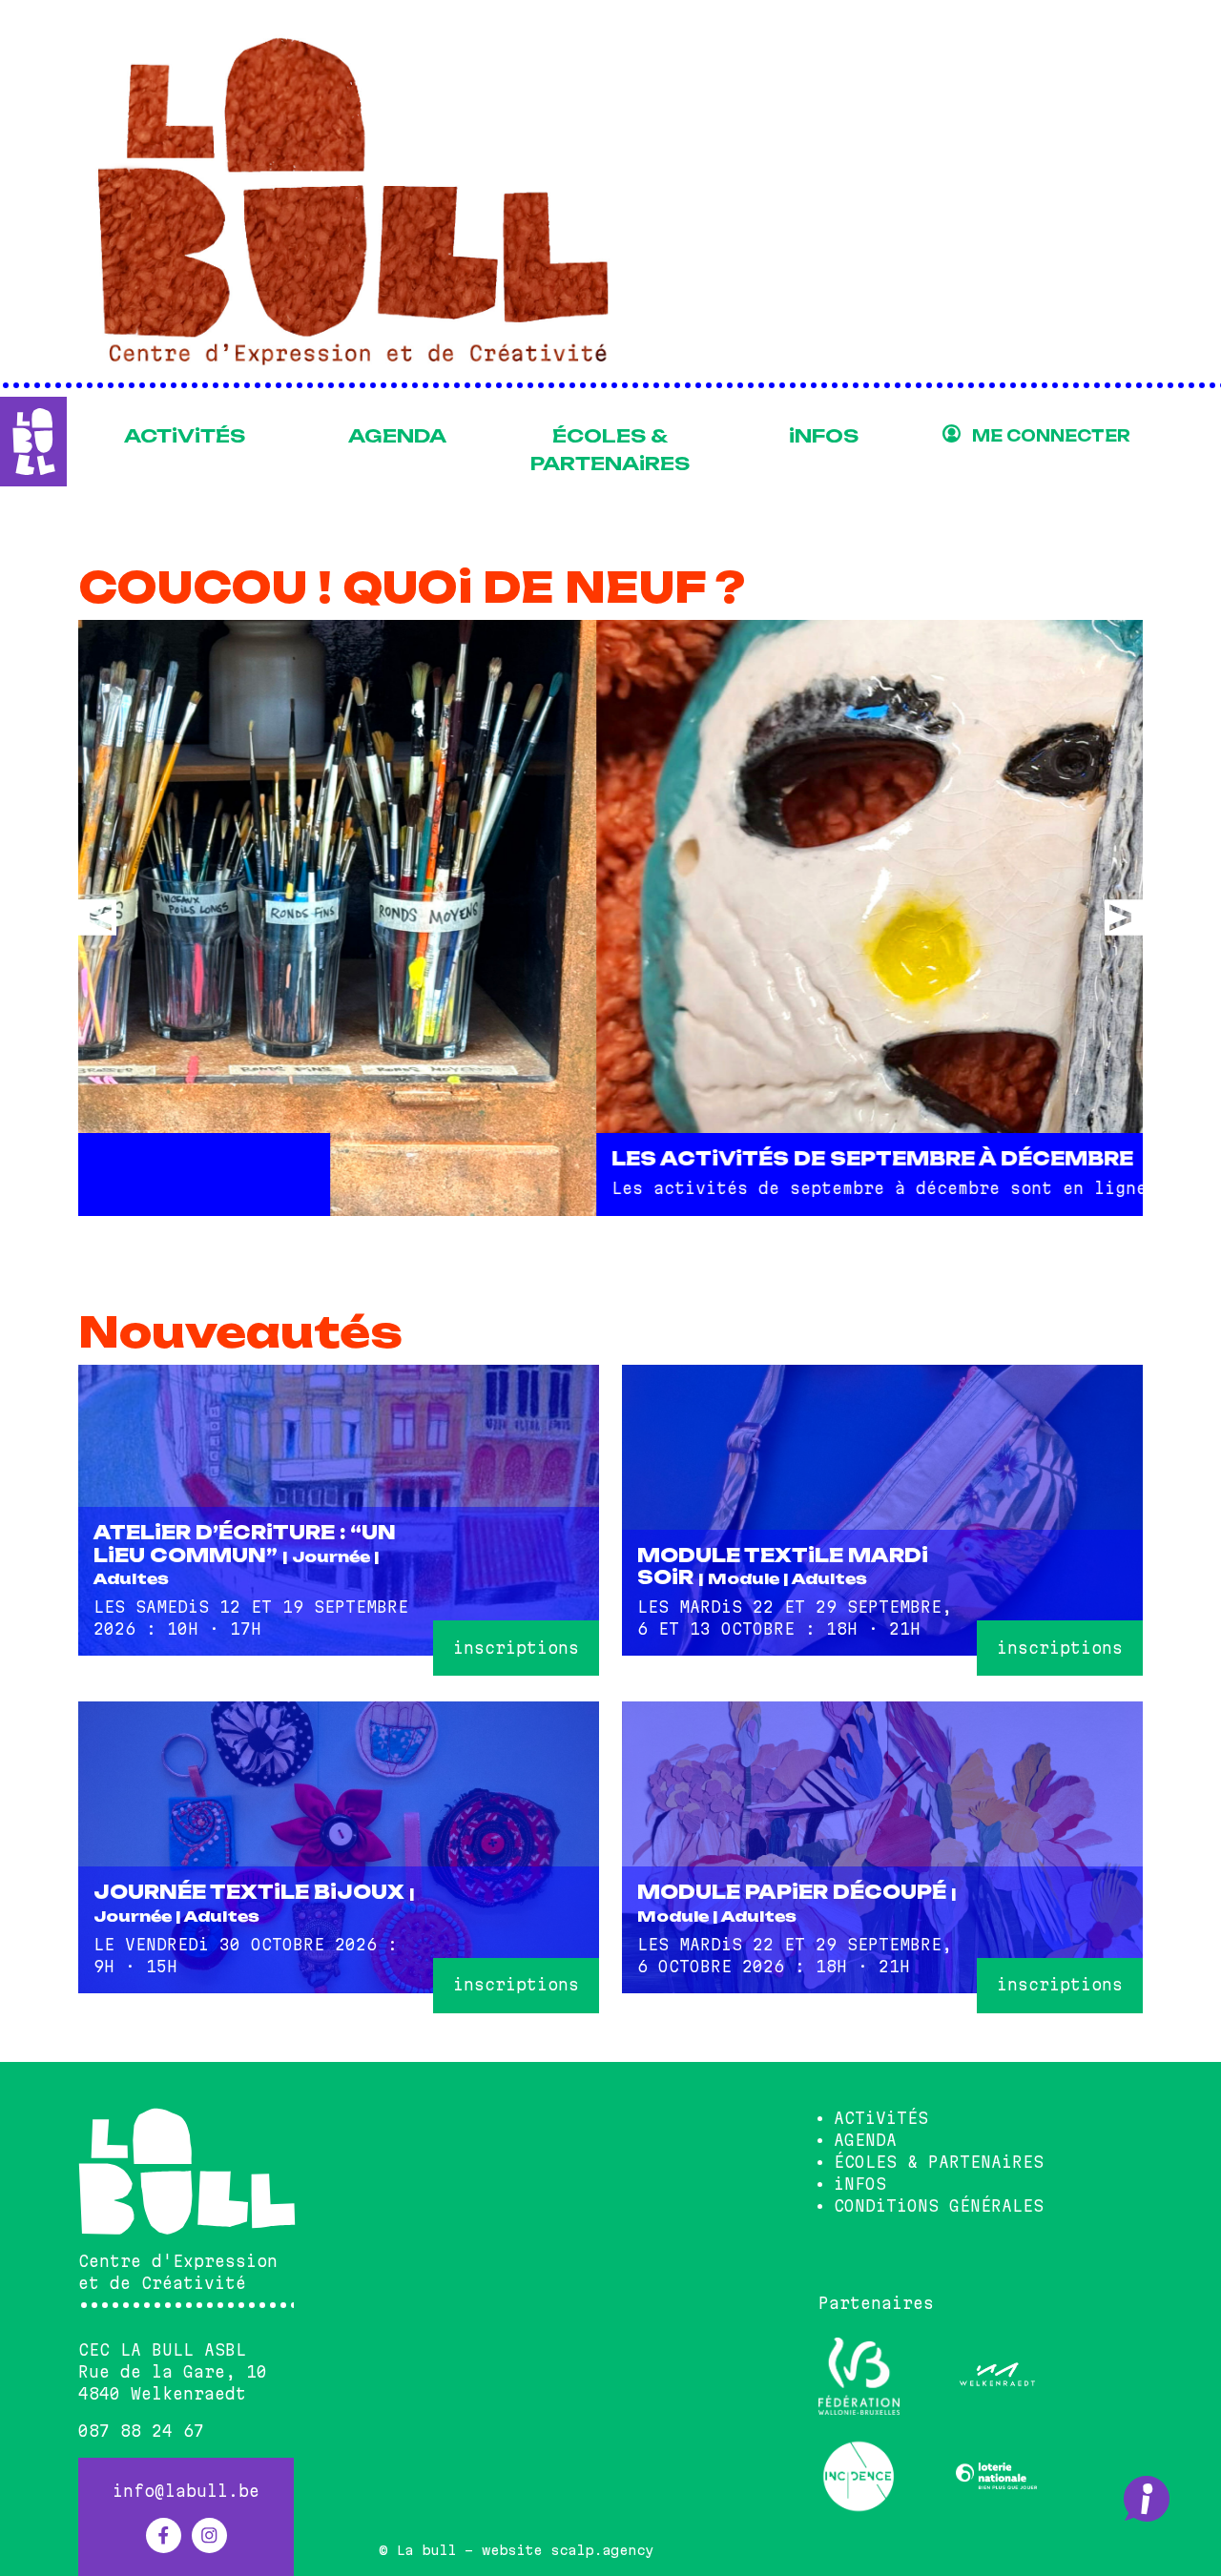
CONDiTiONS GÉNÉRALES (939, 2206)
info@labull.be (186, 2491)
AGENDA (397, 436)
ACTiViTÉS (185, 436)
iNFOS (824, 436)
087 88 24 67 (141, 2431)
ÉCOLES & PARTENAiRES (610, 450)
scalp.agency (602, 2550)
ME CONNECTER (1051, 436)
